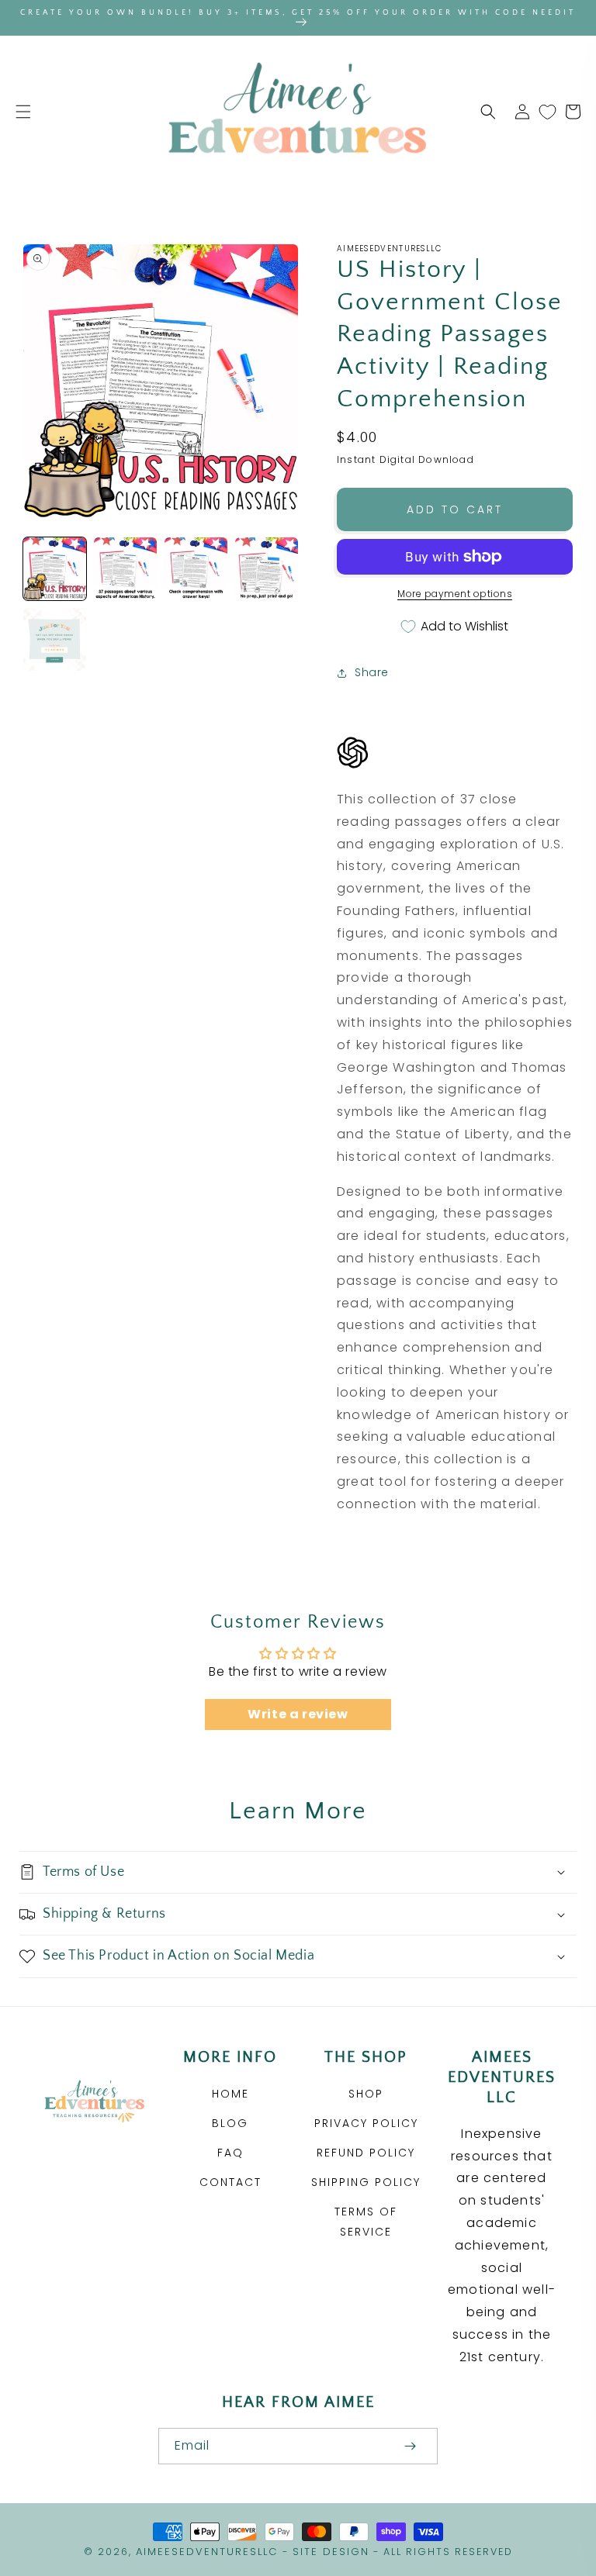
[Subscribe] (410, 2446)
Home (230, 2094)
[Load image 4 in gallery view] (267, 569)
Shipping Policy (366, 2182)
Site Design (331, 2552)
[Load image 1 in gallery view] (55, 569)
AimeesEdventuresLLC (207, 2552)
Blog (230, 2123)
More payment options (455, 594)
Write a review (298, 1714)
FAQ (230, 2153)
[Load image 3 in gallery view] (196, 569)
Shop (366, 2094)
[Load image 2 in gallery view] (125, 569)
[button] (23, 112)
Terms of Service (366, 2221)
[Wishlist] (547, 112)
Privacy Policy (366, 2123)
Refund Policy (366, 2153)
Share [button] (372, 672)
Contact (230, 2182)
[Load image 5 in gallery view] (55, 639)
